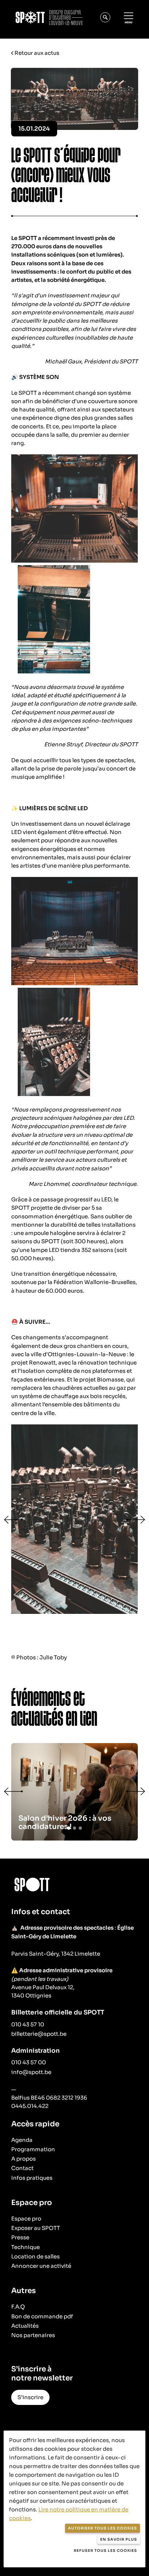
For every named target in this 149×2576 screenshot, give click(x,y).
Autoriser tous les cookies (103, 2528)
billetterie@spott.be (39, 2034)
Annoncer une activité (41, 2266)
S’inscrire (30, 2397)
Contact (22, 2168)
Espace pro (26, 2219)
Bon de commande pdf (42, 2316)
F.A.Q (18, 2307)
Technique (25, 2247)
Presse (20, 2237)
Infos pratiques (32, 2178)
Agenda (22, 2140)
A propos (24, 2159)
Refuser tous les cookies (105, 2551)
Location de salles (35, 2256)
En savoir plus (119, 2539)
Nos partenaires (33, 2335)
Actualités (25, 2326)
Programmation (33, 2149)
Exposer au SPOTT (36, 2228)
